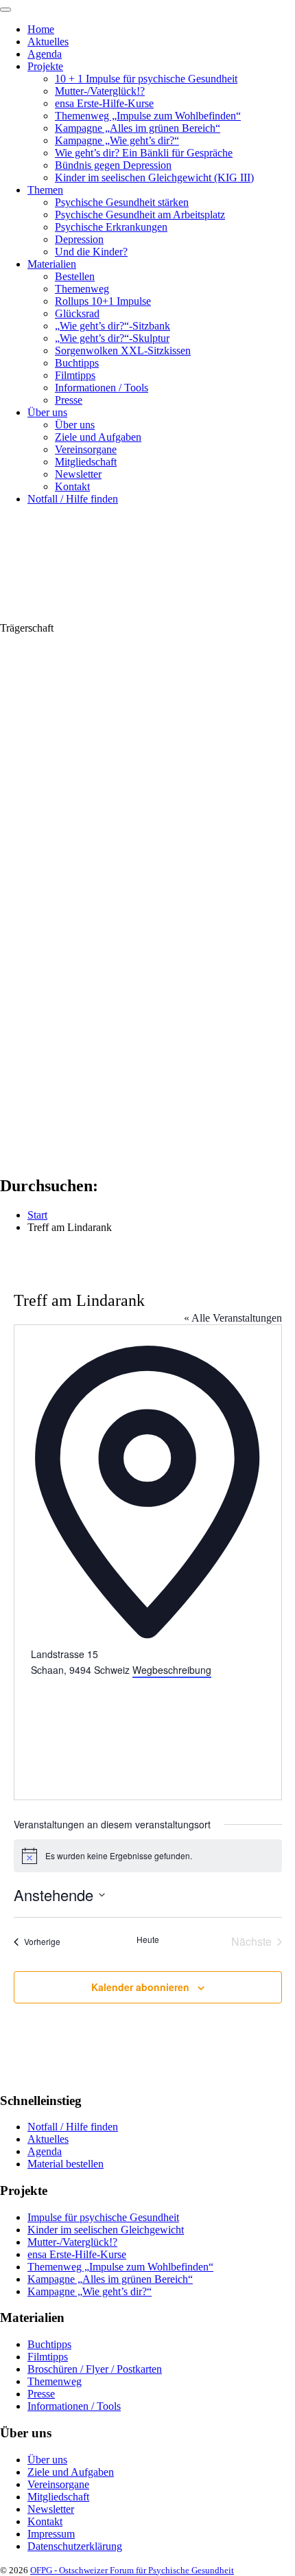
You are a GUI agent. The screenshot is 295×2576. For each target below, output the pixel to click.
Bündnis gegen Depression (113, 165)
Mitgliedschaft (86, 462)
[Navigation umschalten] (5, 10)
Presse (69, 400)
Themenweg (82, 289)
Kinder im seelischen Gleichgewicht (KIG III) (154, 177)
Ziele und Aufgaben (98, 437)
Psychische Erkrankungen (111, 227)
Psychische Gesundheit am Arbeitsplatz (140, 215)
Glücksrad (77, 313)
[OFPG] (123, 616)
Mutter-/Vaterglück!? (100, 91)
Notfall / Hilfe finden (73, 499)
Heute (148, 1940)
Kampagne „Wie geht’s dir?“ (117, 140)
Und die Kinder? (91, 252)
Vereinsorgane (86, 449)
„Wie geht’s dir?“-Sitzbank (113, 326)
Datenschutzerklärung (75, 2546)
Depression (79, 239)
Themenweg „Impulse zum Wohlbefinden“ (148, 116)
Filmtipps (75, 375)
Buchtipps (77, 363)
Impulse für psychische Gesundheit (103, 2217)
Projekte (45, 66)
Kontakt (72, 486)
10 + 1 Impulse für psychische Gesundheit (146, 79)
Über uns (47, 412)
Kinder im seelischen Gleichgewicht (106, 2230)
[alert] (148, 1856)
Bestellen (75, 276)
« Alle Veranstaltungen (233, 1318)
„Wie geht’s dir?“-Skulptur (112, 338)
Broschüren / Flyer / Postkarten (95, 2369)
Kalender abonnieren (140, 1987)
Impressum (51, 2534)
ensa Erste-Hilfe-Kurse (104, 103)
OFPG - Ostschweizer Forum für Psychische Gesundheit (132, 2570)
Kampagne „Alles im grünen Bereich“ (138, 128)
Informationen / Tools (102, 388)
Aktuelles (48, 42)
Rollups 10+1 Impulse (103, 301)
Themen (45, 190)
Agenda (45, 54)
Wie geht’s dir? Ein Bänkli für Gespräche (144, 153)
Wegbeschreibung (172, 1670)
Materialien (52, 264)
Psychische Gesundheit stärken (122, 202)
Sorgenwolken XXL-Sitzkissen (123, 350)
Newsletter (78, 474)
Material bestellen (66, 2164)
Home (41, 29)
